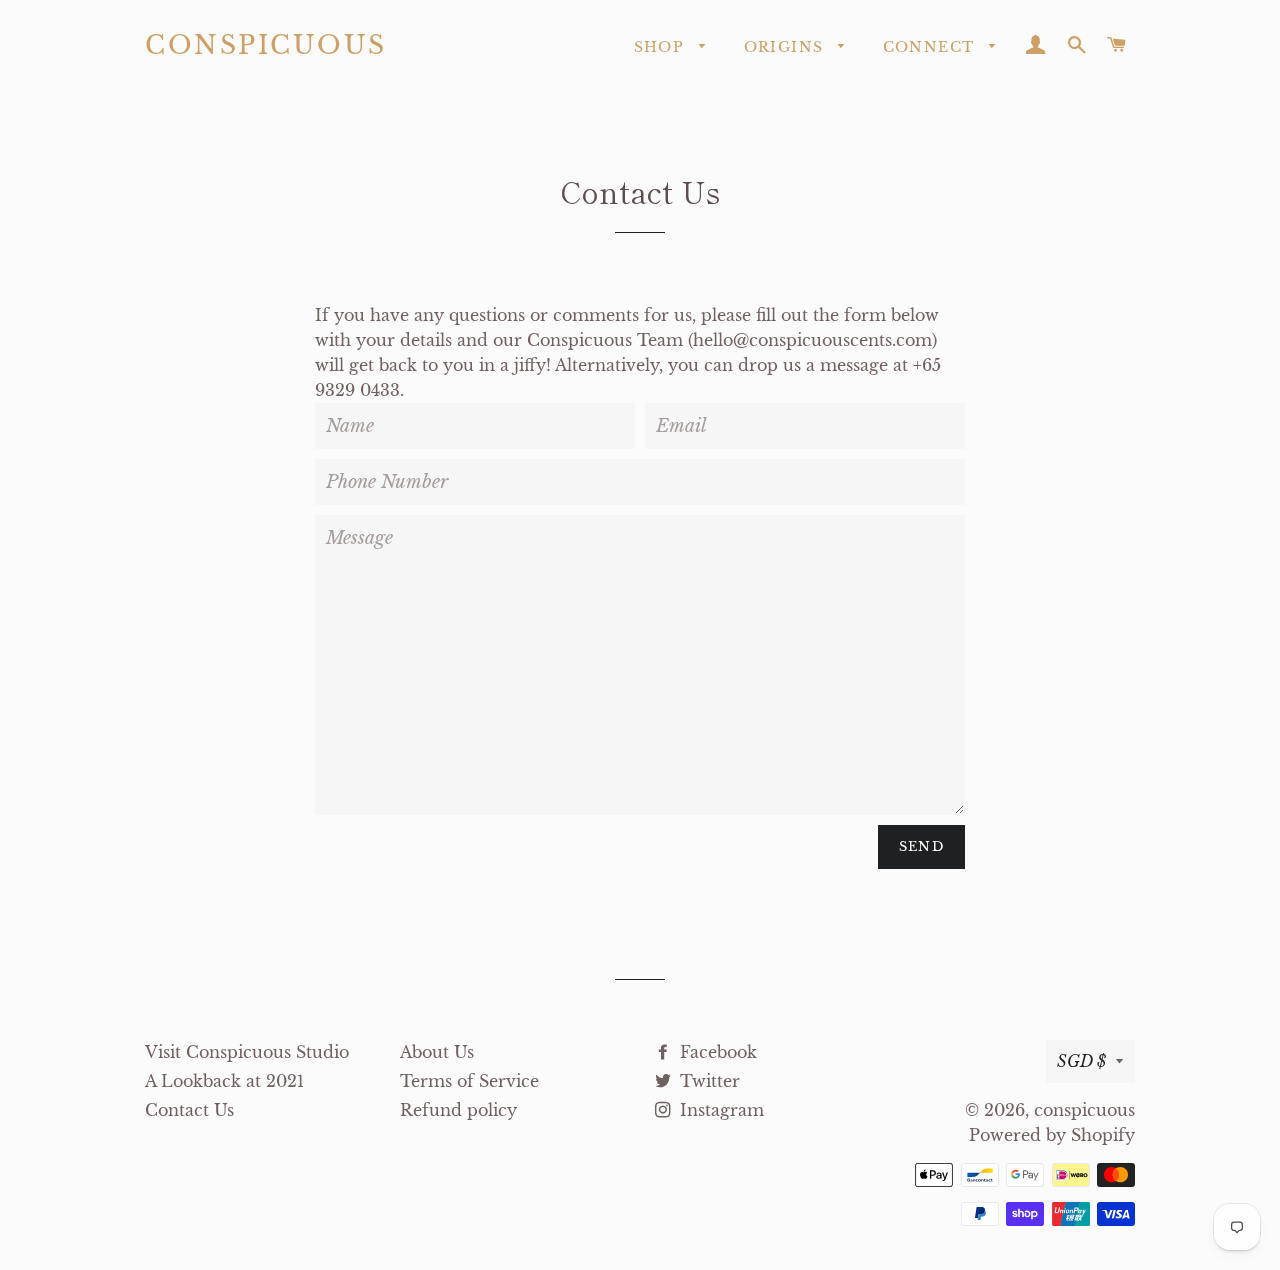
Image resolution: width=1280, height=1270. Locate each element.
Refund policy (458, 1110)
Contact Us (189, 1110)
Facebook (716, 1052)
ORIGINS (786, 47)
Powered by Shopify (1052, 1135)
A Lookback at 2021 (224, 1081)
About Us (437, 1052)
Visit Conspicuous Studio (247, 1052)
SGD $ (1081, 1061)
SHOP (662, 47)
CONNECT (931, 47)
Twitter (707, 1081)
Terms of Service (469, 1081)
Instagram (719, 1110)
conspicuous (266, 45)
